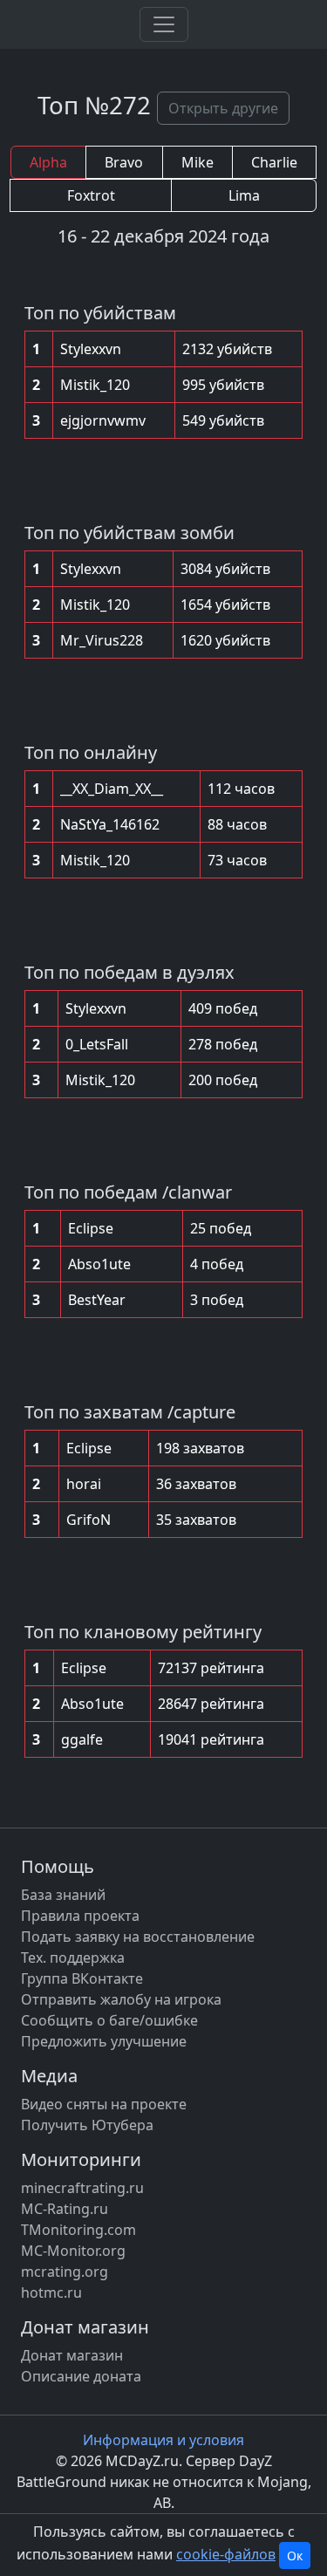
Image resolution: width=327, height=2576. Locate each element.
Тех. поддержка (73, 1958)
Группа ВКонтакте (82, 1978)
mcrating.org (65, 2272)
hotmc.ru (51, 2292)
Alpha (48, 162)
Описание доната (81, 2376)
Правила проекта (80, 1916)
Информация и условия (163, 2440)
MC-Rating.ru (65, 2209)
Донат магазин (72, 2355)
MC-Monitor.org (73, 2251)
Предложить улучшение (104, 2041)
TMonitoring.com (78, 2230)
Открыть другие (223, 108)
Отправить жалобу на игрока (121, 1999)
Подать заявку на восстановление (138, 1937)
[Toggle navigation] (164, 24)
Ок (295, 2556)
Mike (198, 162)
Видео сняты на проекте (104, 2104)
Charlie (274, 162)
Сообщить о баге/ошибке (109, 2020)
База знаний (63, 1895)
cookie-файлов (226, 2554)
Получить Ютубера (87, 2125)
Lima (244, 195)
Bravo (124, 162)
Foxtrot (91, 195)
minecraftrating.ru (82, 2188)
